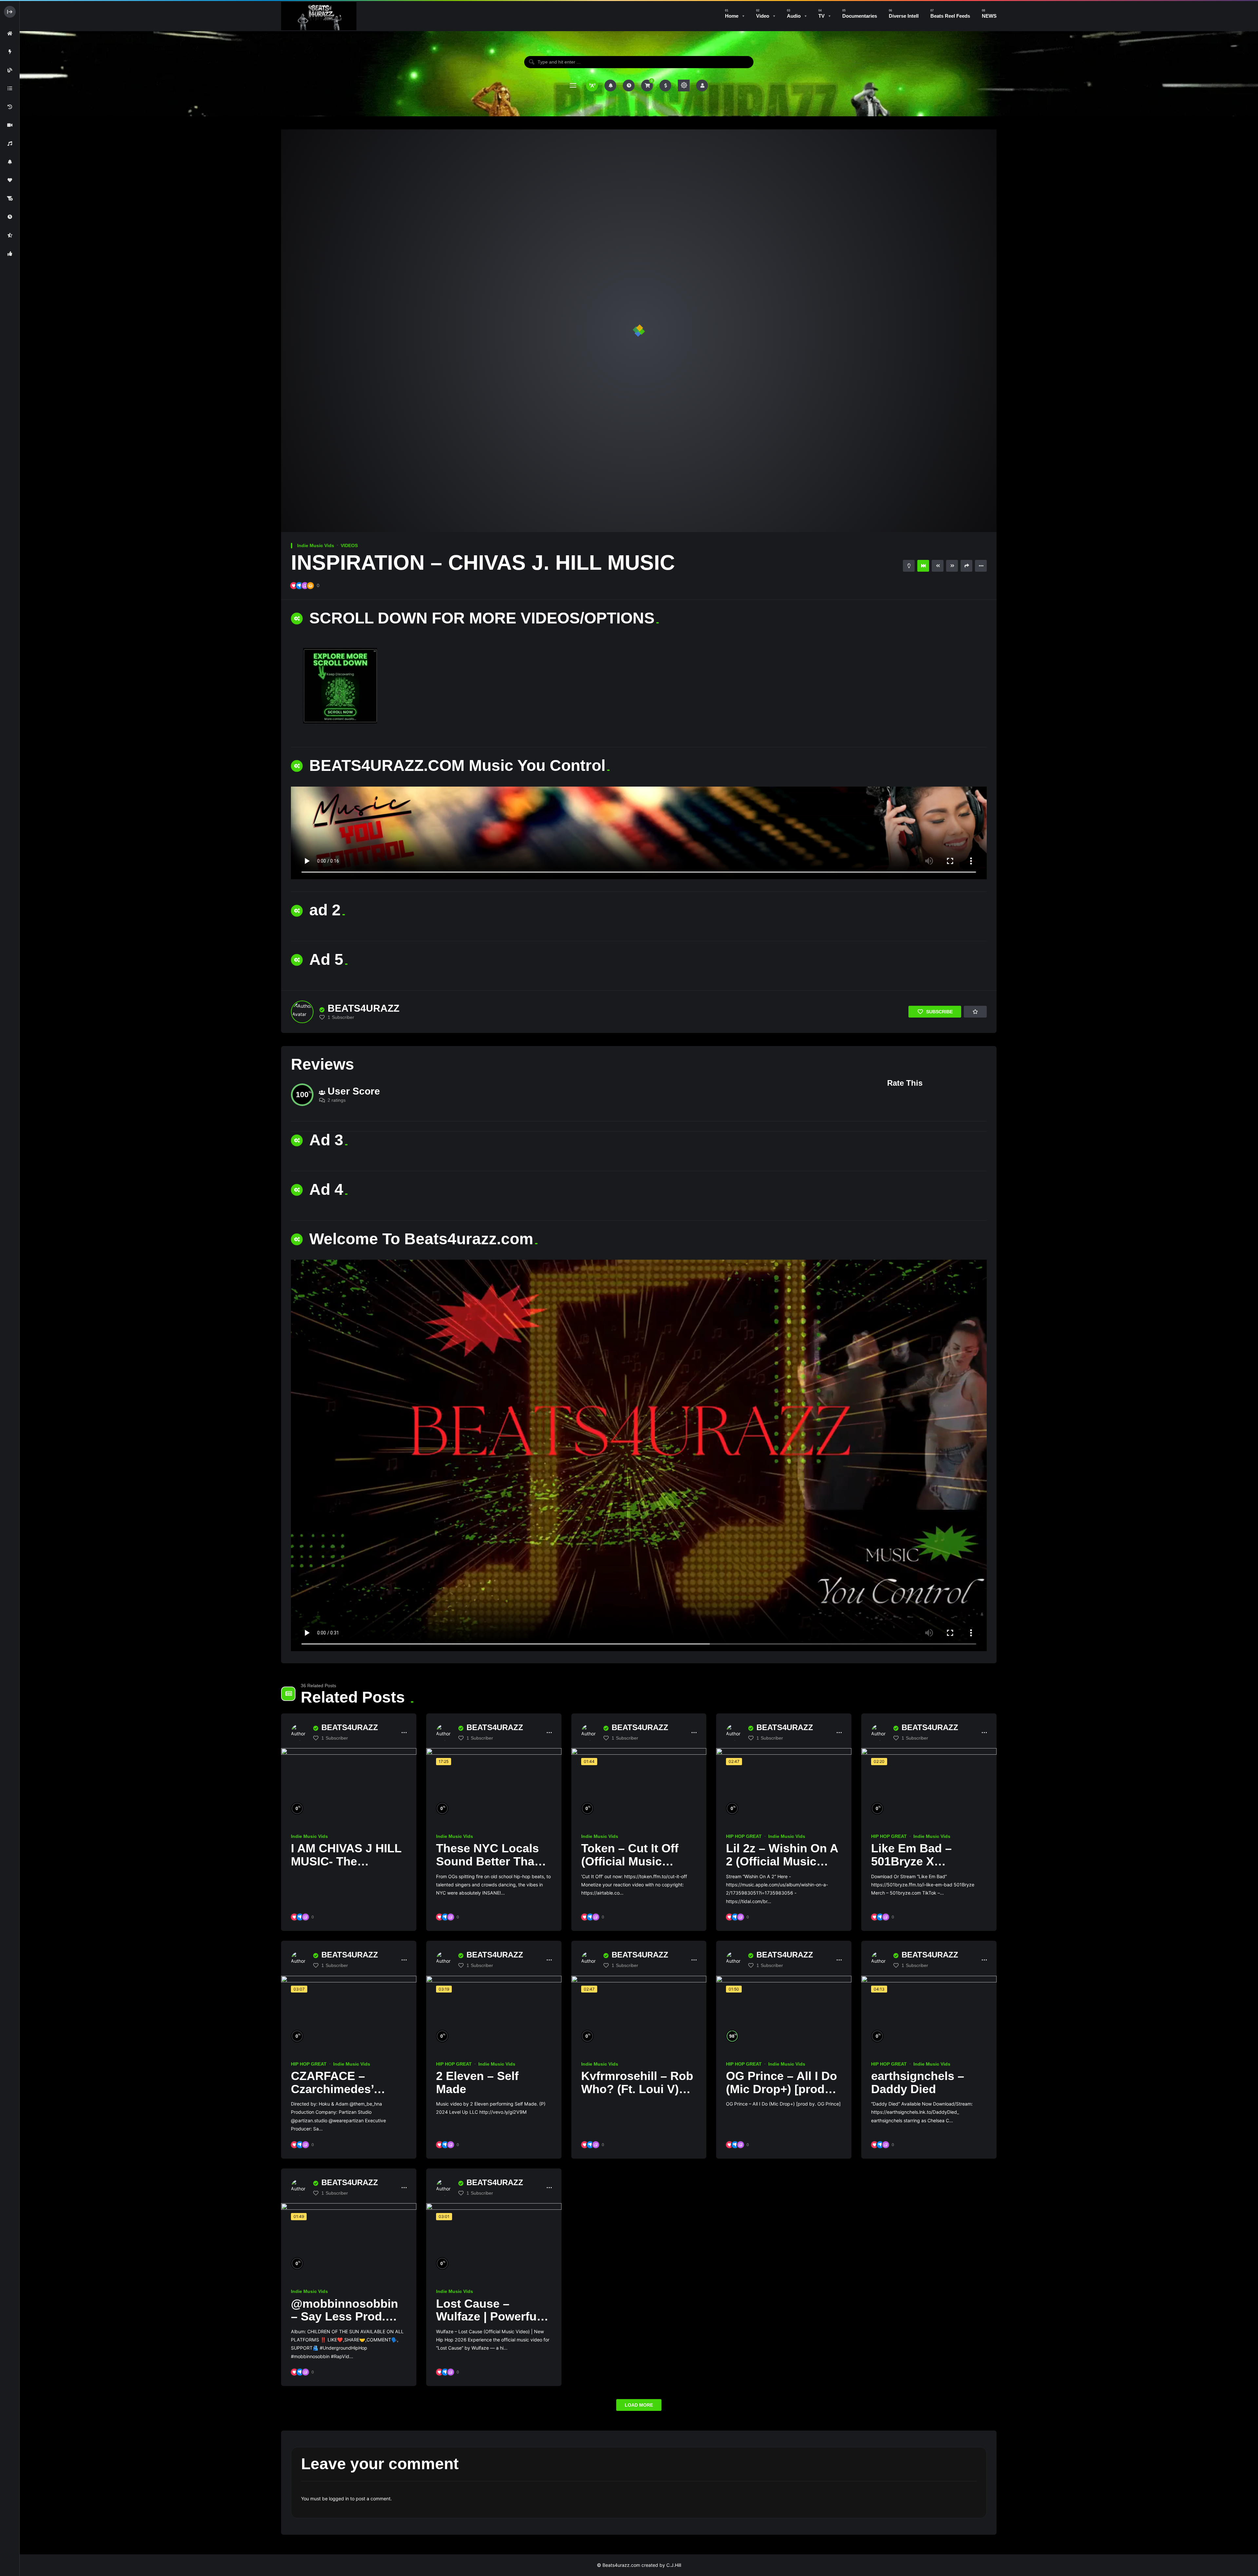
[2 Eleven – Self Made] (494, 2014)
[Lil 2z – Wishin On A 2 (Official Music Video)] (784, 1786)
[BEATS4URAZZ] (302, 1012)
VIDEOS (349, 545)
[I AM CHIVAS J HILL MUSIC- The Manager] (349, 1786)
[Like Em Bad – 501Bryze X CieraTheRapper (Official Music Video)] (929, 1786)
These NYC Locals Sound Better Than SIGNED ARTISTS (489, 1861)
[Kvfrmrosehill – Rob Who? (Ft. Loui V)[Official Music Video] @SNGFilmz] (639, 2014)
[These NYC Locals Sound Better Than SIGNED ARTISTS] (494, 1786)
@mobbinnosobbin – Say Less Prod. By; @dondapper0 (344, 2317)
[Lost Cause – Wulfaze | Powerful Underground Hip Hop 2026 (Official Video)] (494, 2241)
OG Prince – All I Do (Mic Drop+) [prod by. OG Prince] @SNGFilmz (781, 2095)
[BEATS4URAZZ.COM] (319, 16)
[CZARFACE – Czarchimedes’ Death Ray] (349, 2014)
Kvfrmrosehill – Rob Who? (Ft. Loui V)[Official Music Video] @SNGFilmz (637, 2095)
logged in (339, 2499)
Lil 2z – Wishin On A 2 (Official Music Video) (782, 1861)
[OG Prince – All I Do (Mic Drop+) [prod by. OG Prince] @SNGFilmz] (784, 2014)
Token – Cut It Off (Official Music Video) (630, 1861)
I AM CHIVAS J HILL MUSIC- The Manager (346, 1861)
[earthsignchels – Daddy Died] (929, 2014)
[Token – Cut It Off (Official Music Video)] (639, 1786)
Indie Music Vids (316, 545)
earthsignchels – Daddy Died (918, 2082)
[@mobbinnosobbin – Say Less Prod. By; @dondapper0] (349, 2241)
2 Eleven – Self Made (477, 2082)
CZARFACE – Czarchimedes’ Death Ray (332, 2089)
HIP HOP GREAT (744, 1836)
